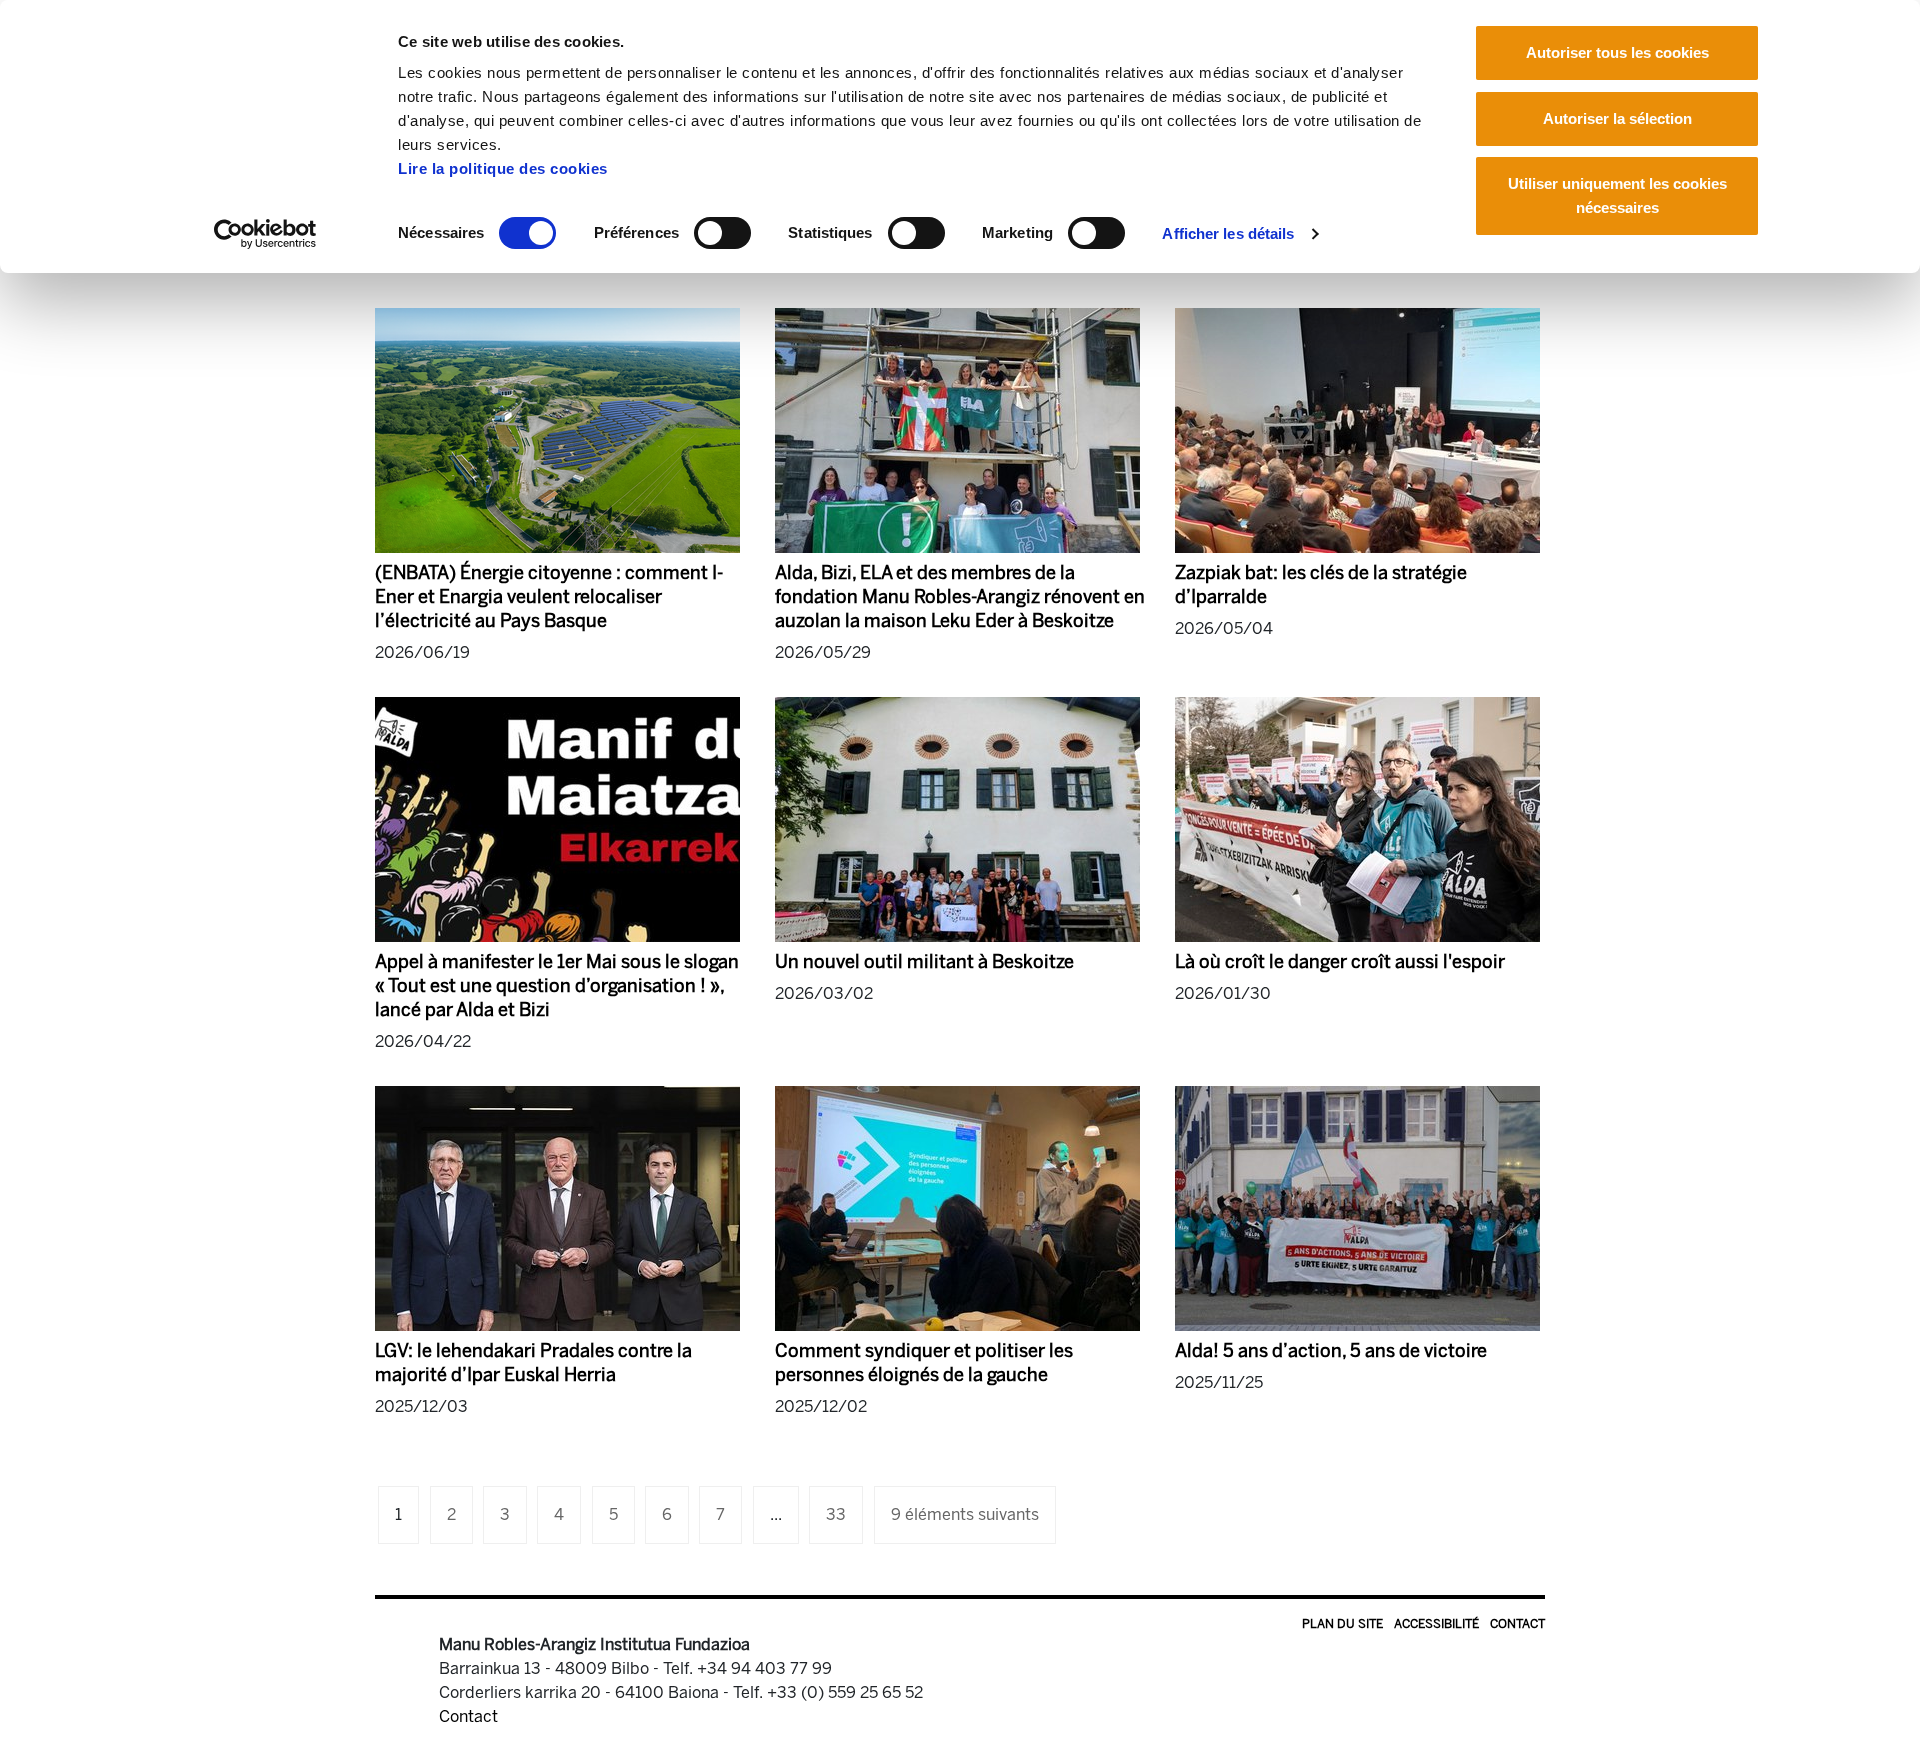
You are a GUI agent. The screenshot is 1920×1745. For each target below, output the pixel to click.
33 (836, 1514)
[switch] (722, 233)
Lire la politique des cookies (503, 168)
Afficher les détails (1228, 233)
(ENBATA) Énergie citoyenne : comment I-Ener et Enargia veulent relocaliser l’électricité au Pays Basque (549, 597)
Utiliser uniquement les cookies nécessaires (1617, 195)
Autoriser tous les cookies (1617, 52)
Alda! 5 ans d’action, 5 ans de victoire (1331, 1351)
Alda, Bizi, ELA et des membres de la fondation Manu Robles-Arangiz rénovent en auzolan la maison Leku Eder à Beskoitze (960, 597)
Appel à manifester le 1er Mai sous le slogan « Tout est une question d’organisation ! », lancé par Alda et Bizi (557, 986)
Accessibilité (1436, 1624)
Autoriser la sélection (1617, 118)
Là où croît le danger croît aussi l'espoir (1340, 962)
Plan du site (1342, 1624)
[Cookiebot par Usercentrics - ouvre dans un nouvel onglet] (265, 234)
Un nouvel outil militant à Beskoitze (924, 962)
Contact (1517, 1624)
